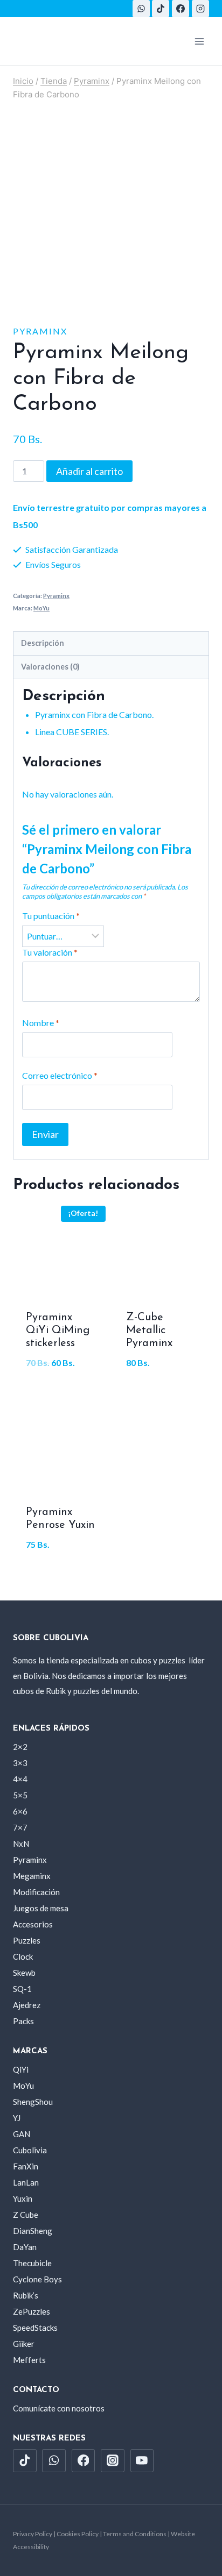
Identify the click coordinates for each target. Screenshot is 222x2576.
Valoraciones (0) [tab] (50, 667)
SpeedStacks (35, 2328)
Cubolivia (30, 2150)
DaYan (25, 2247)
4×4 (20, 1779)
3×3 (20, 1763)
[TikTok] (161, 9)
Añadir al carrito (89, 471)
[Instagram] (200, 9)
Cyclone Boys (37, 2279)
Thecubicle (32, 2263)
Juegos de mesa (41, 1908)
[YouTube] (142, 2461)
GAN (22, 2134)
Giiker (24, 2344)
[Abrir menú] (199, 41)
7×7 (20, 1827)
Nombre (41, 1023)
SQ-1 (22, 1989)
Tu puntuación (51, 916)
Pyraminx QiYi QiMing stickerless (58, 1330)
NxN (21, 1844)
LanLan (26, 2182)
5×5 (20, 1795)
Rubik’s (26, 2295)
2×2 (20, 1747)
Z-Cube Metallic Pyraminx (149, 1330)
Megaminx (32, 1876)
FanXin (26, 2166)
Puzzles (27, 1940)
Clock (23, 1956)
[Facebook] (181, 9)
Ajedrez (27, 2005)
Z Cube (26, 2215)
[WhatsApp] (141, 9)
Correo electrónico (60, 1075)
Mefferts (29, 2360)
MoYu (41, 608)
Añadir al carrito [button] (61, 1390)
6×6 (20, 1811)
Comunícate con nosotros (59, 2408)
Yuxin (23, 2198)
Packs (23, 2021)
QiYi (21, 2069)
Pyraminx (40, 331)
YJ (17, 2118)
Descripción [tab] (43, 643)
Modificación (36, 1892)
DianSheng (33, 2231)
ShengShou (33, 2102)
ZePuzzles (32, 2311)
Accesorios (33, 1924)
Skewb (24, 1973)
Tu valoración (50, 952)
